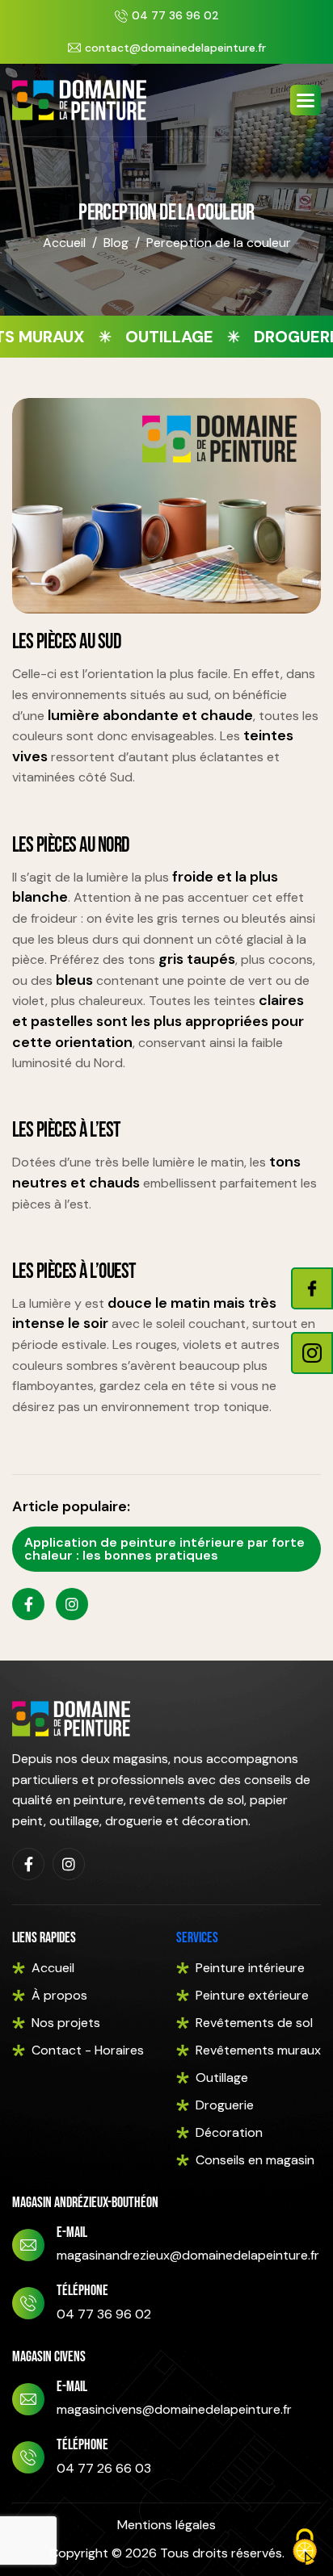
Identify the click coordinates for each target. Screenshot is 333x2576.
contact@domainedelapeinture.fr (175, 48)
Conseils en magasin (255, 2160)
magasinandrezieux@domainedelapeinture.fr (188, 2255)
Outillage (222, 2078)
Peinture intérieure (250, 1968)
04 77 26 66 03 (104, 2468)
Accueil (64, 243)
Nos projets (66, 2023)
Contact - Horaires (88, 2050)
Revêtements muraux (258, 2050)
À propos (59, 1995)
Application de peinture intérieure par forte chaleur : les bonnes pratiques (164, 1549)
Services (197, 1938)
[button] (306, 100)
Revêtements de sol (254, 2023)
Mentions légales (166, 2525)
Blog (116, 243)
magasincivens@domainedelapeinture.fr (174, 2409)
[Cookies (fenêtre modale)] (305, 2548)
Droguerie (225, 2105)
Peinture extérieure (252, 1995)
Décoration (229, 2132)
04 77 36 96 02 (175, 15)
